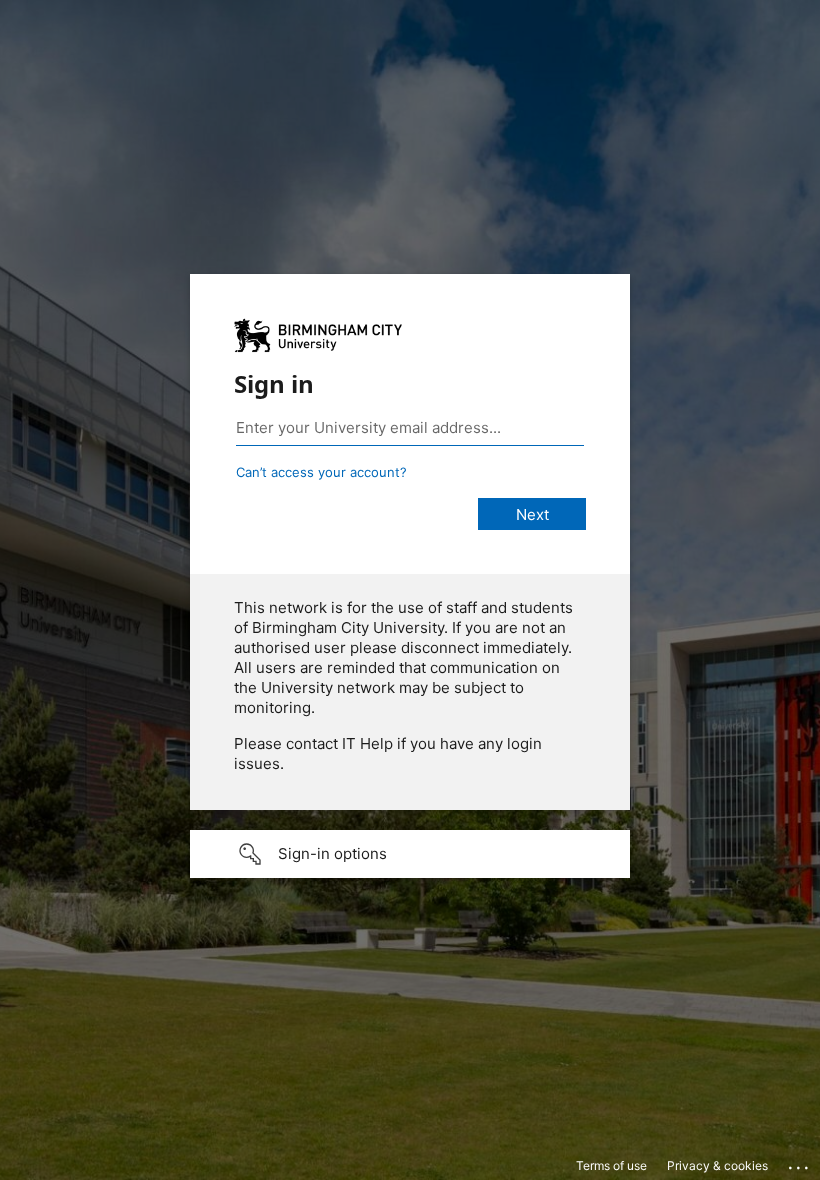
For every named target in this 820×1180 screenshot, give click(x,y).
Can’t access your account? (321, 472)
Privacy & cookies (717, 1165)
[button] (410, 854)
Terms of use (611, 1165)
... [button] (800, 1163)
